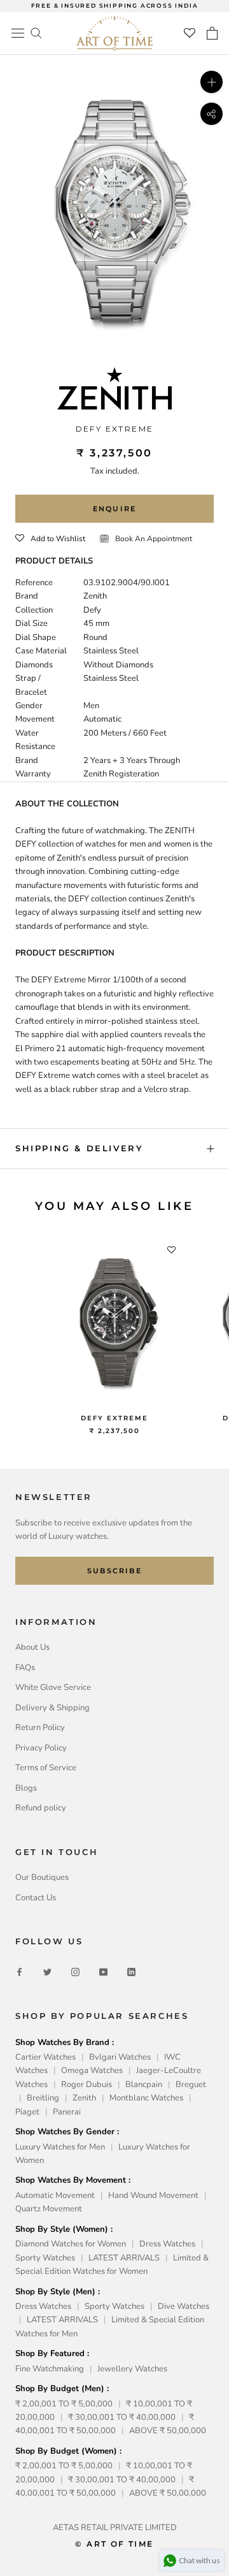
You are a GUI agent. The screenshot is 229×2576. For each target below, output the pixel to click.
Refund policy (41, 1808)
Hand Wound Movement (153, 2195)
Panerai (67, 2112)
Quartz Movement (49, 2209)
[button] (50, 539)
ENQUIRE (114, 509)
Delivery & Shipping (52, 1708)
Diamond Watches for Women (71, 2244)
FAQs (25, 1668)
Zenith (84, 2098)
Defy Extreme (114, 1418)
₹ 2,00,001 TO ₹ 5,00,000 (64, 2404)
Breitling (43, 2098)
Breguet (191, 2085)
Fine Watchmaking (50, 2369)
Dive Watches (184, 2306)
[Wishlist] (190, 33)
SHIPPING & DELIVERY (79, 1148)
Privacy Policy (41, 1748)
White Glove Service (53, 1687)
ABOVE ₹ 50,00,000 (168, 2431)
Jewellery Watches (132, 2369)
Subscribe (114, 1571)
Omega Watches (92, 2070)
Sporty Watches (45, 2258)
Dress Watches (167, 2244)
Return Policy (40, 1728)
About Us (32, 1647)
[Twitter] (47, 1972)
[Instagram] (75, 1972)
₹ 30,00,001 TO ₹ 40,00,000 (122, 2417)
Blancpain (144, 2085)
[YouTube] (103, 1972)
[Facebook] (19, 1972)
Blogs (26, 1788)
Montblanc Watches (146, 2098)
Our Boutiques (42, 1877)
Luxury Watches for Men (60, 2147)
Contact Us (36, 1898)
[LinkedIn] (131, 1972)
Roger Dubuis (87, 2085)
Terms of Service (46, 1768)
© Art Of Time (114, 2544)
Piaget (27, 2112)
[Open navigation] (18, 33)
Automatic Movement (55, 2195)
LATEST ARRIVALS (124, 2258)
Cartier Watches (45, 2057)
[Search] (36, 32)
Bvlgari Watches (120, 2057)
